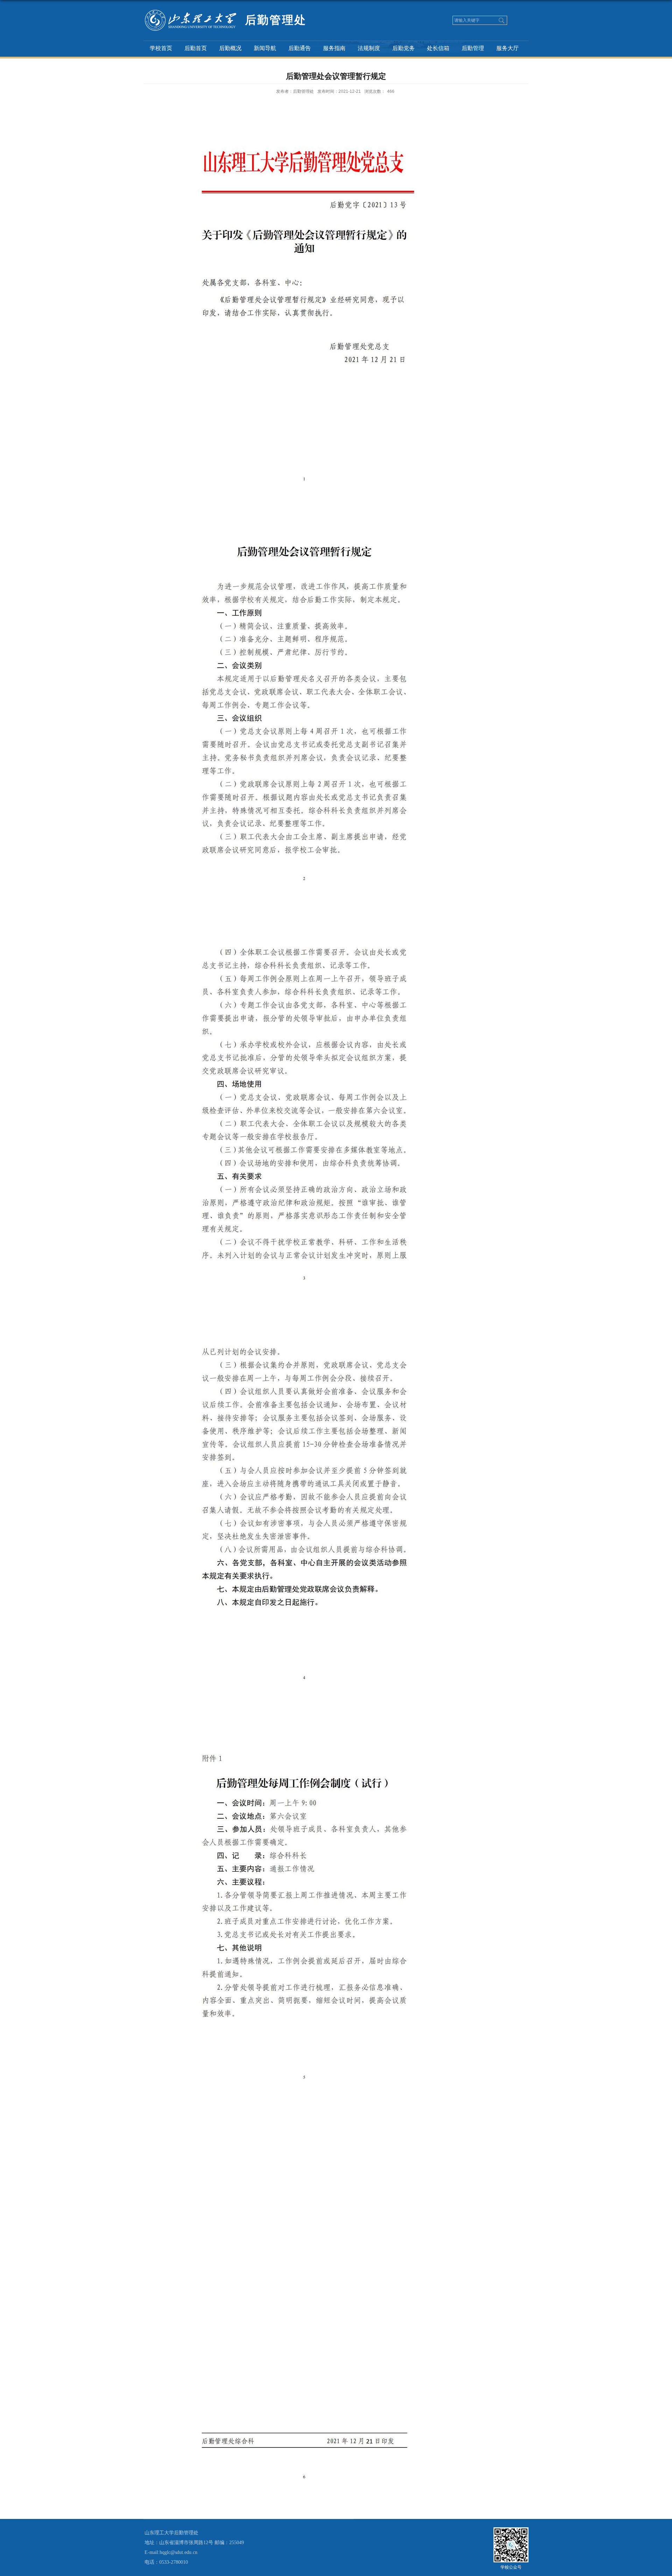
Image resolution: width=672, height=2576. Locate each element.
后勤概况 (230, 48)
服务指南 (334, 48)
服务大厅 (507, 48)
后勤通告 (300, 48)
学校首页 (161, 48)
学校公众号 (511, 2567)
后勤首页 (196, 48)
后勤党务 (404, 48)
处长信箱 (438, 48)
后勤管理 (473, 48)
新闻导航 (265, 48)
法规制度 (369, 48)
